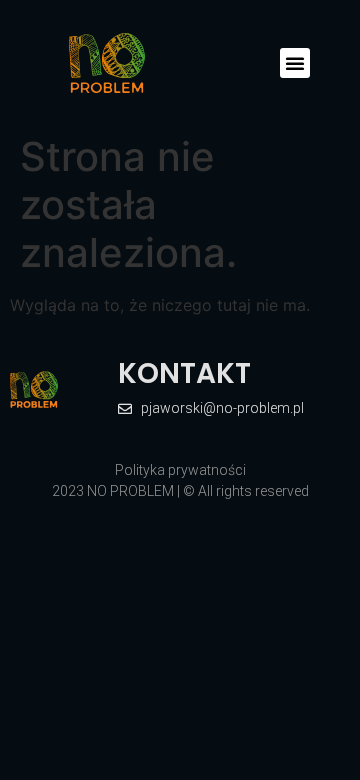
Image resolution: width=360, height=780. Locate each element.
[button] (295, 63)
